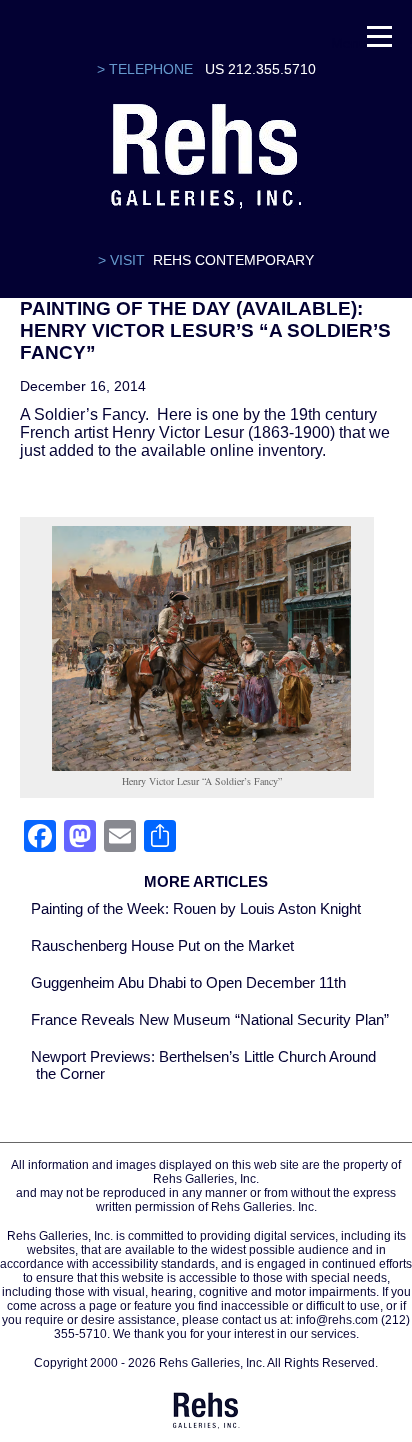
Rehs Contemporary (233, 260)
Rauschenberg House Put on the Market (162, 945)
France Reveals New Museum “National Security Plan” (210, 1019)
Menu (349, 40)
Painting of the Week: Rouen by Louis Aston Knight (196, 908)
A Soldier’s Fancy (82, 414)
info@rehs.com (337, 1320)
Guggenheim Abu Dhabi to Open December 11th (188, 982)
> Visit (121, 260)
